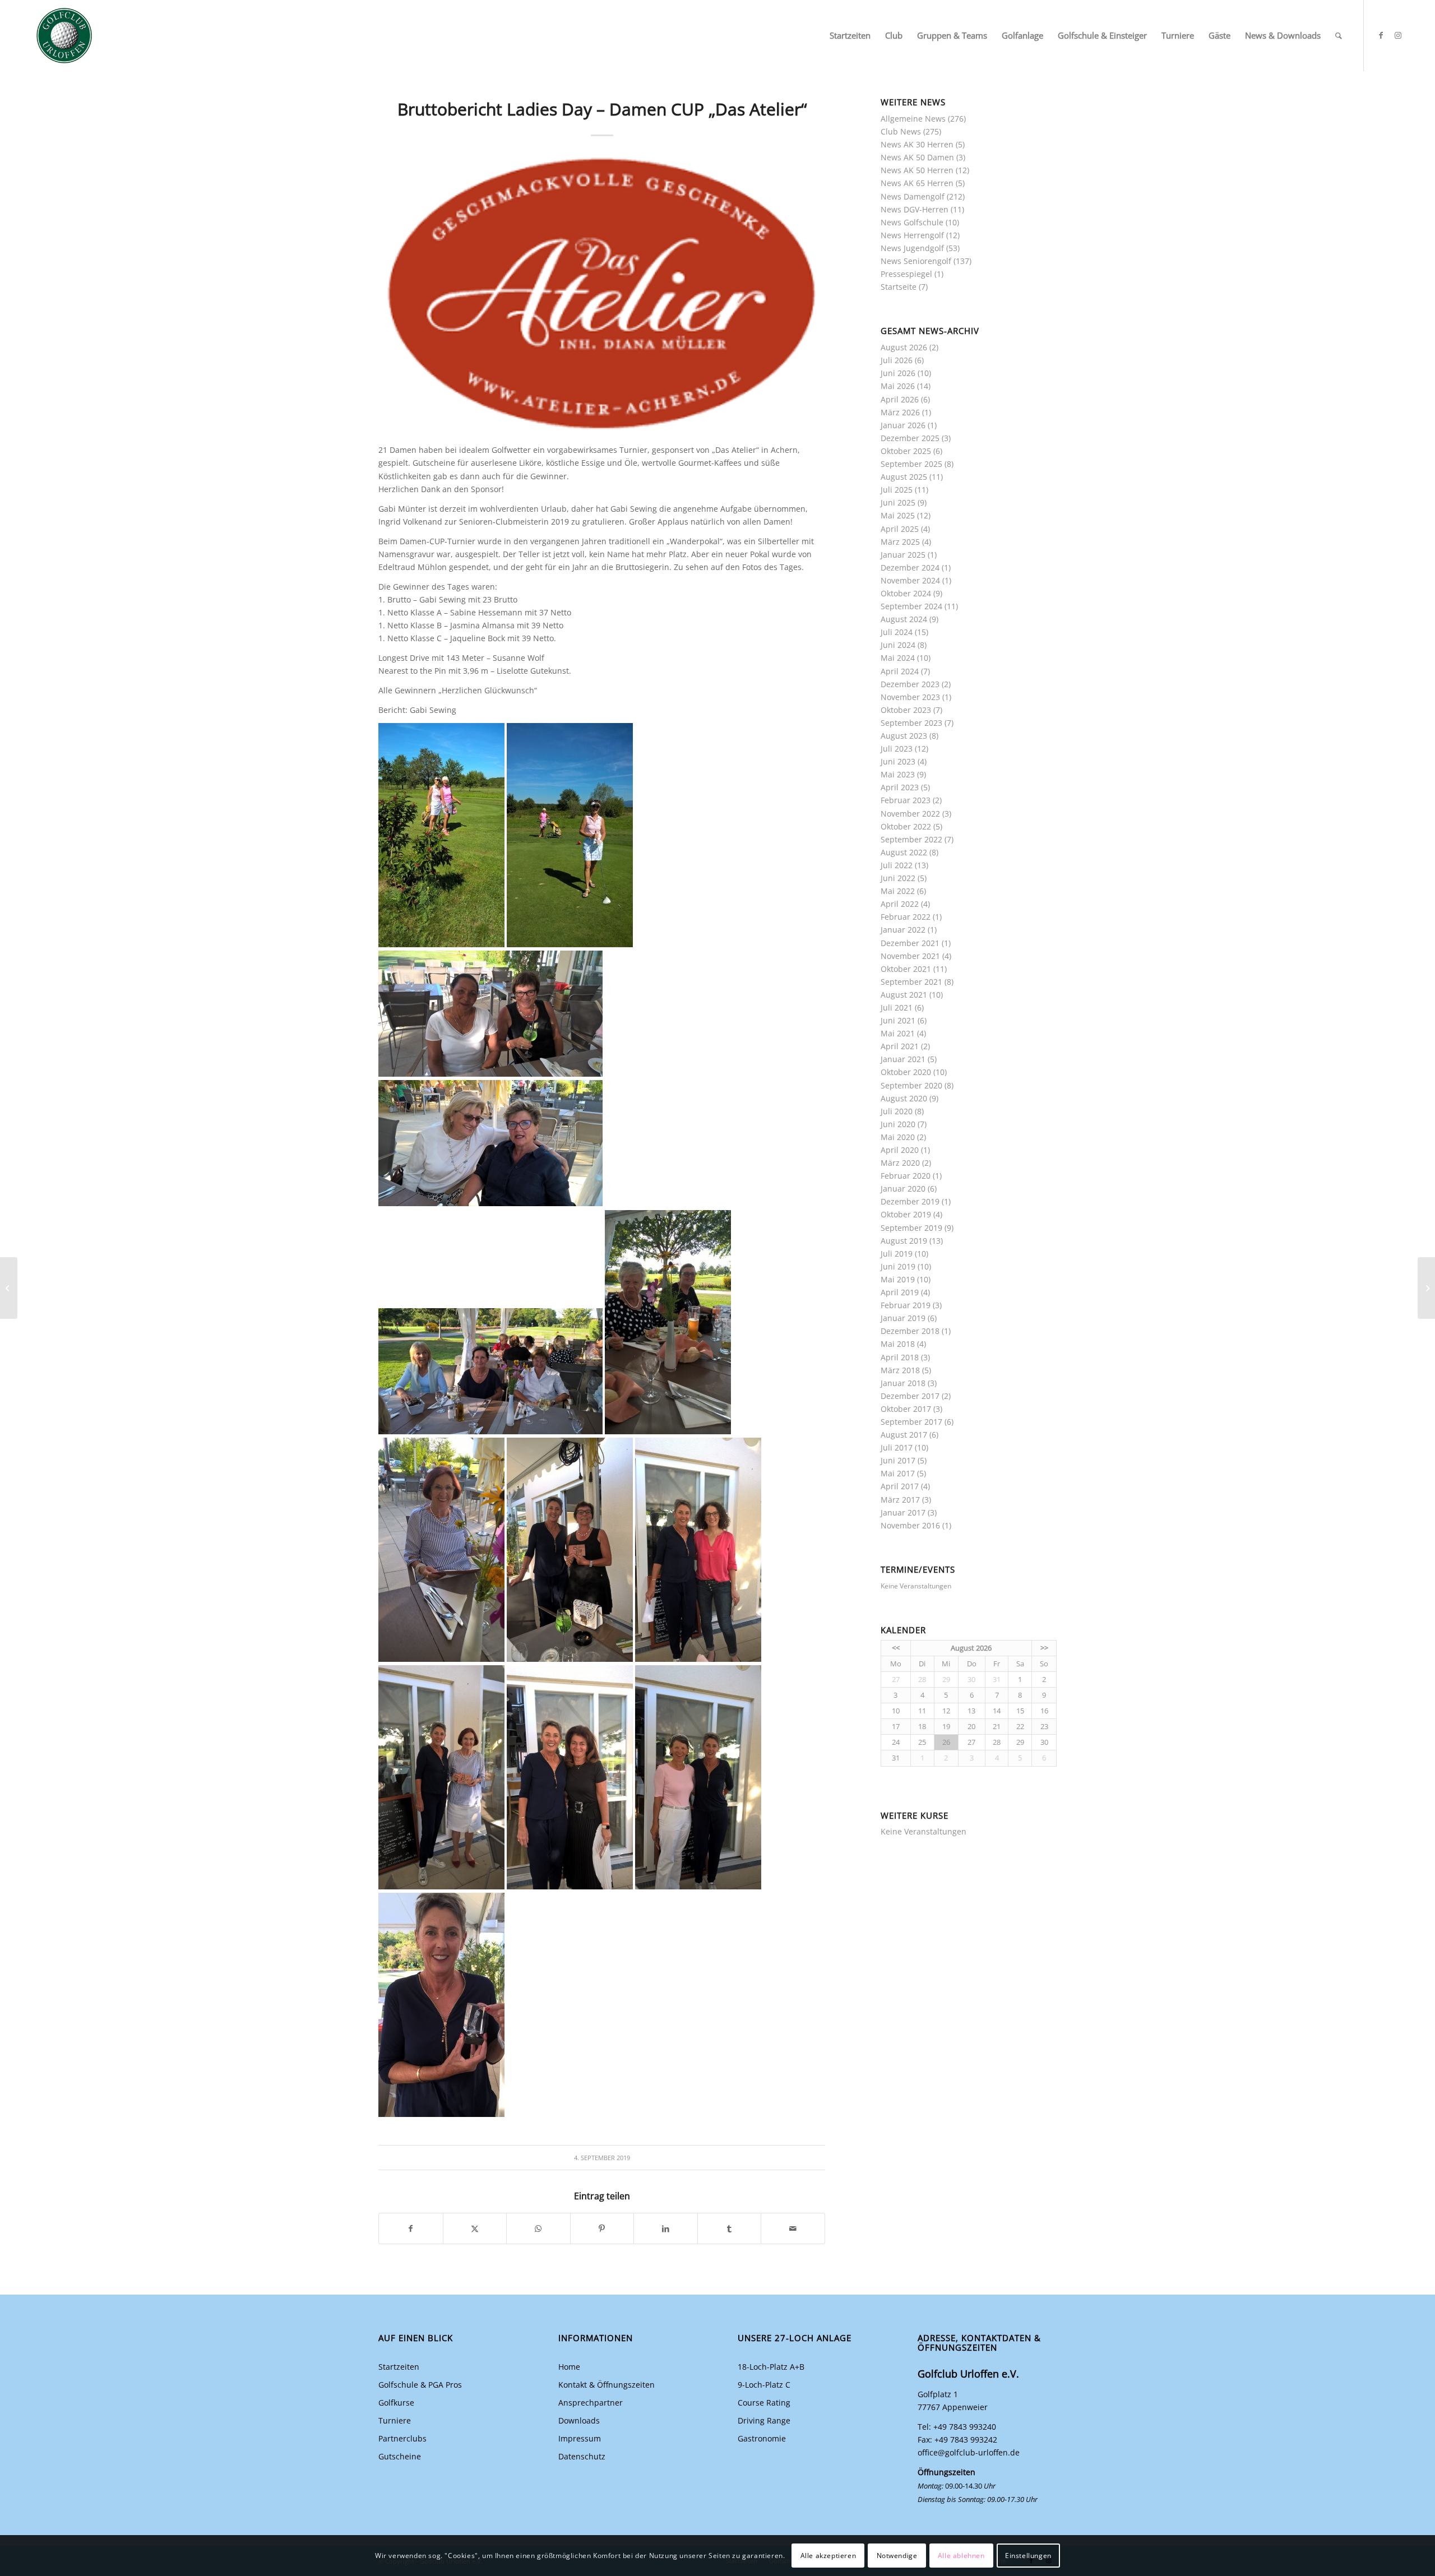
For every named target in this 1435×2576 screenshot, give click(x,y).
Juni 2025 (898, 502)
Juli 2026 (897, 360)
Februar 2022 (906, 917)
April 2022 (900, 904)
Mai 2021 (898, 1033)
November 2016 (910, 1525)
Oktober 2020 (906, 1072)
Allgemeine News (913, 119)
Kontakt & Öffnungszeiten (607, 2385)
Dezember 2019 (910, 1201)
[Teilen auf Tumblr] (730, 2228)
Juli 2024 (897, 632)
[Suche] (1339, 36)
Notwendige (897, 2555)
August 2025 (904, 477)
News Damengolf (913, 196)
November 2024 (910, 580)
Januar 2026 (903, 425)
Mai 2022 (898, 891)
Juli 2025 (897, 490)
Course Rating (764, 2403)
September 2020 (911, 1085)
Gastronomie (762, 2438)
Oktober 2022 (906, 826)
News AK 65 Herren (917, 183)
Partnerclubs (402, 2438)
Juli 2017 (897, 1447)
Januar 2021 (903, 1059)
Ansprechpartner (591, 2403)
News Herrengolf (912, 235)
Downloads (579, 2420)
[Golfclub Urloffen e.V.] (64, 36)
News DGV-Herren (915, 209)
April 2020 (900, 1150)
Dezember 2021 (910, 943)
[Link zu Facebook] (1381, 35)
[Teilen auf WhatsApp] (538, 2228)
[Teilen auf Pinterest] (602, 2228)
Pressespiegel (906, 274)
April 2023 (900, 787)
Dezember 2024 (910, 567)
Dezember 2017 (910, 1396)
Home (569, 2367)
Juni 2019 (898, 1266)
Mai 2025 (898, 515)
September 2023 (911, 723)
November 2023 (910, 697)
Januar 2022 (903, 930)
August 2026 (904, 347)
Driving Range (764, 2420)
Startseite (899, 287)
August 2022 (904, 852)
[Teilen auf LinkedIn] (666, 2228)
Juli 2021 (897, 1007)
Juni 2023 (898, 761)
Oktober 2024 (906, 593)
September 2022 (911, 839)
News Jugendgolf (912, 248)
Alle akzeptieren (828, 2555)
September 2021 (911, 982)
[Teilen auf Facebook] (411, 2228)
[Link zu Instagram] (1398, 35)
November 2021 (910, 956)
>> (1044, 1648)
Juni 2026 (898, 373)
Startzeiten (399, 2367)
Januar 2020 (903, 1189)
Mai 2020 (898, 1137)
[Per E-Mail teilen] (793, 2228)
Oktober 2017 (906, 1409)
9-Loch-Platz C (764, 2385)
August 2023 (904, 736)
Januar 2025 (903, 555)
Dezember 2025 (910, 438)
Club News (901, 131)
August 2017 (904, 1435)
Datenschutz (582, 2456)
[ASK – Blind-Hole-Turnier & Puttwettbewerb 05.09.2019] (1426, 1288)
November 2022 (910, 814)
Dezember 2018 (910, 1331)
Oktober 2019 (906, 1214)
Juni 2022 (898, 878)
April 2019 (900, 1292)
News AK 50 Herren (917, 170)
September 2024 (911, 606)
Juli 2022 (897, 865)
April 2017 (900, 1486)
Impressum (580, 2438)
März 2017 (900, 1500)
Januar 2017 (903, 1512)
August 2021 (904, 995)
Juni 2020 (898, 1124)
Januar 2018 (903, 1383)
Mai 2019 (898, 1279)
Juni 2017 (898, 1460)
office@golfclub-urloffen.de (969, 2452)
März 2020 (900, 1163)
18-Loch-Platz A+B (771, 2367)
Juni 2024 (898, 645)
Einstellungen (1028, 2555)
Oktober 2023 (906, 710)
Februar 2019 (906, 1305)
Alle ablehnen (961, 2555)
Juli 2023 (897, 749)
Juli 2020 (897, 1111)
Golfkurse (396, 2403)
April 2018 (900, 1357)
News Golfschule (912, 222)
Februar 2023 (906, 800)
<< (896, 1648)
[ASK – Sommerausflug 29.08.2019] (9, 1288)
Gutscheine (400, 2456)
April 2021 (900, 1046)
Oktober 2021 (906, 969)
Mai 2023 (898, 774)
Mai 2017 (898, 1473)
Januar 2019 (903, 1318)
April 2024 (900, 671)
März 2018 (900, 1370)
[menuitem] (850, 36)
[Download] (602, 294)
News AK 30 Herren (917, 144)
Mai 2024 (898, 658)
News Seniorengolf (916, 261)
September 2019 (911, 1228)
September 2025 (911, 464)
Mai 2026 (898, 386)
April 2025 (900, 529)
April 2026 (900, 399)
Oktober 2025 (906, 451)
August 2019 (904, 1241)
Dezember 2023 (910, 684)
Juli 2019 (897, 1254)
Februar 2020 (906, 1176)
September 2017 (911, 1422)
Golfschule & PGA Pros (420, 2385)
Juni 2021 (898, 1020)
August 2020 (904, 1098)
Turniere (395, 2420)
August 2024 (904, 619)
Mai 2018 (898, 1344)
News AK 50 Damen (917, 157)
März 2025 (900, 542)
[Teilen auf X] (475, 2228)
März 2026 (900, 412)
